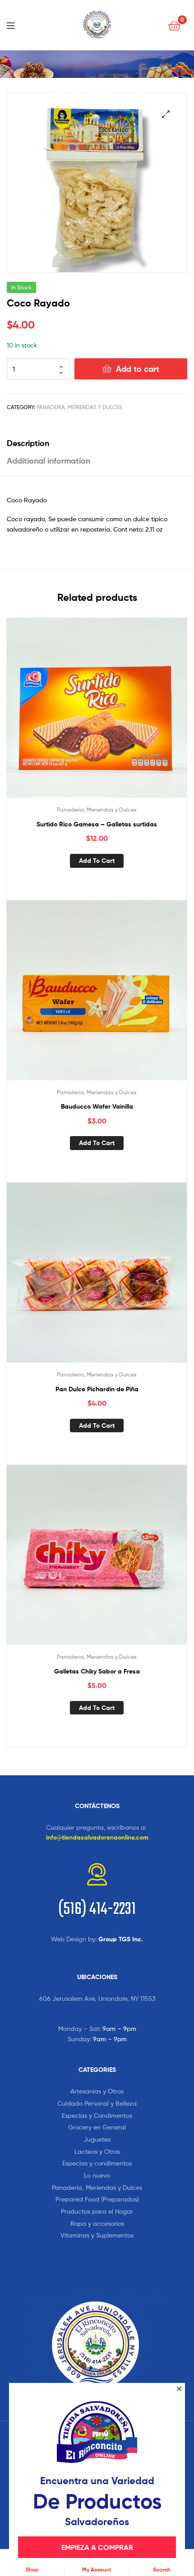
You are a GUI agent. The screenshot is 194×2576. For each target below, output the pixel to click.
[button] (166, 114)
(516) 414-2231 (97, 1910)
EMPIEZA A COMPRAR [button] (97, 2547)
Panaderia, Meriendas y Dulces (79, 407)
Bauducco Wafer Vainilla (97, 1106)
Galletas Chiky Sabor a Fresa (97, 1671)
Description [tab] (28, 443)
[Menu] (14, 25)
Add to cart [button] (97, 861)
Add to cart (138, 369)
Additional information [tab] (48, 461)
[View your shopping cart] (174, 25)
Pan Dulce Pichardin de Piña (97, 1389)
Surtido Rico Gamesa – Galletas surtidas (97, 824)
